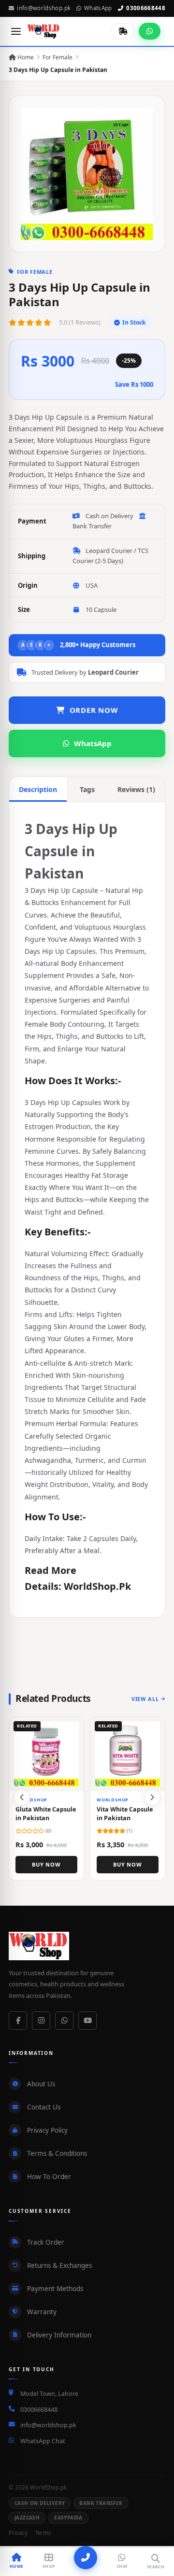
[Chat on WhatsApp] (150, 31)
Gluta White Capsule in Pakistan (46, 1814)
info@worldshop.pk (44, 8)
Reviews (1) (136, 789)
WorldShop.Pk (97, 1586)
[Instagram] (41, 2021)
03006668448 (146, 8)
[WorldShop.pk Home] (44, 31)
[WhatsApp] (64, 2021)
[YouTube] (87, 2021)
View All (145, 1699)
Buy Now (46, 1864)
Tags (87, 789)
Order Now (94, 710)
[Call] (86, 2558)
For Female (58, 57)
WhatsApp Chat (43, 2441)
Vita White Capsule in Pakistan (125, 1814)
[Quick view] (72, 1728)
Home (25, 57)
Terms (43, 2533)
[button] (152, 1798)
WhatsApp (98, 8)
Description (38, 789)
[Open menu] (16, 31)
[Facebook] (18, 2021)
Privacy (18, 2533)
